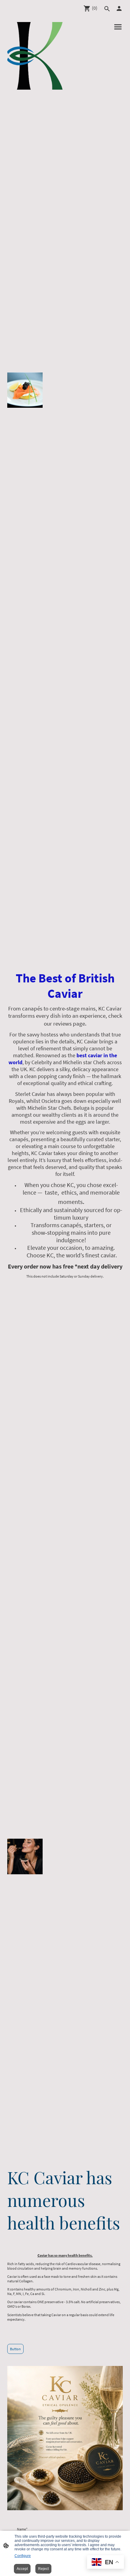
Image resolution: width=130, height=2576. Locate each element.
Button (15, 2349)
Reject (43, 2569)
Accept (22, 2569)
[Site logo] (35, 56)
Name (22, 2529)
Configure (23, 2556)
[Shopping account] (119, 8)
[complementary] (106, 2563)
